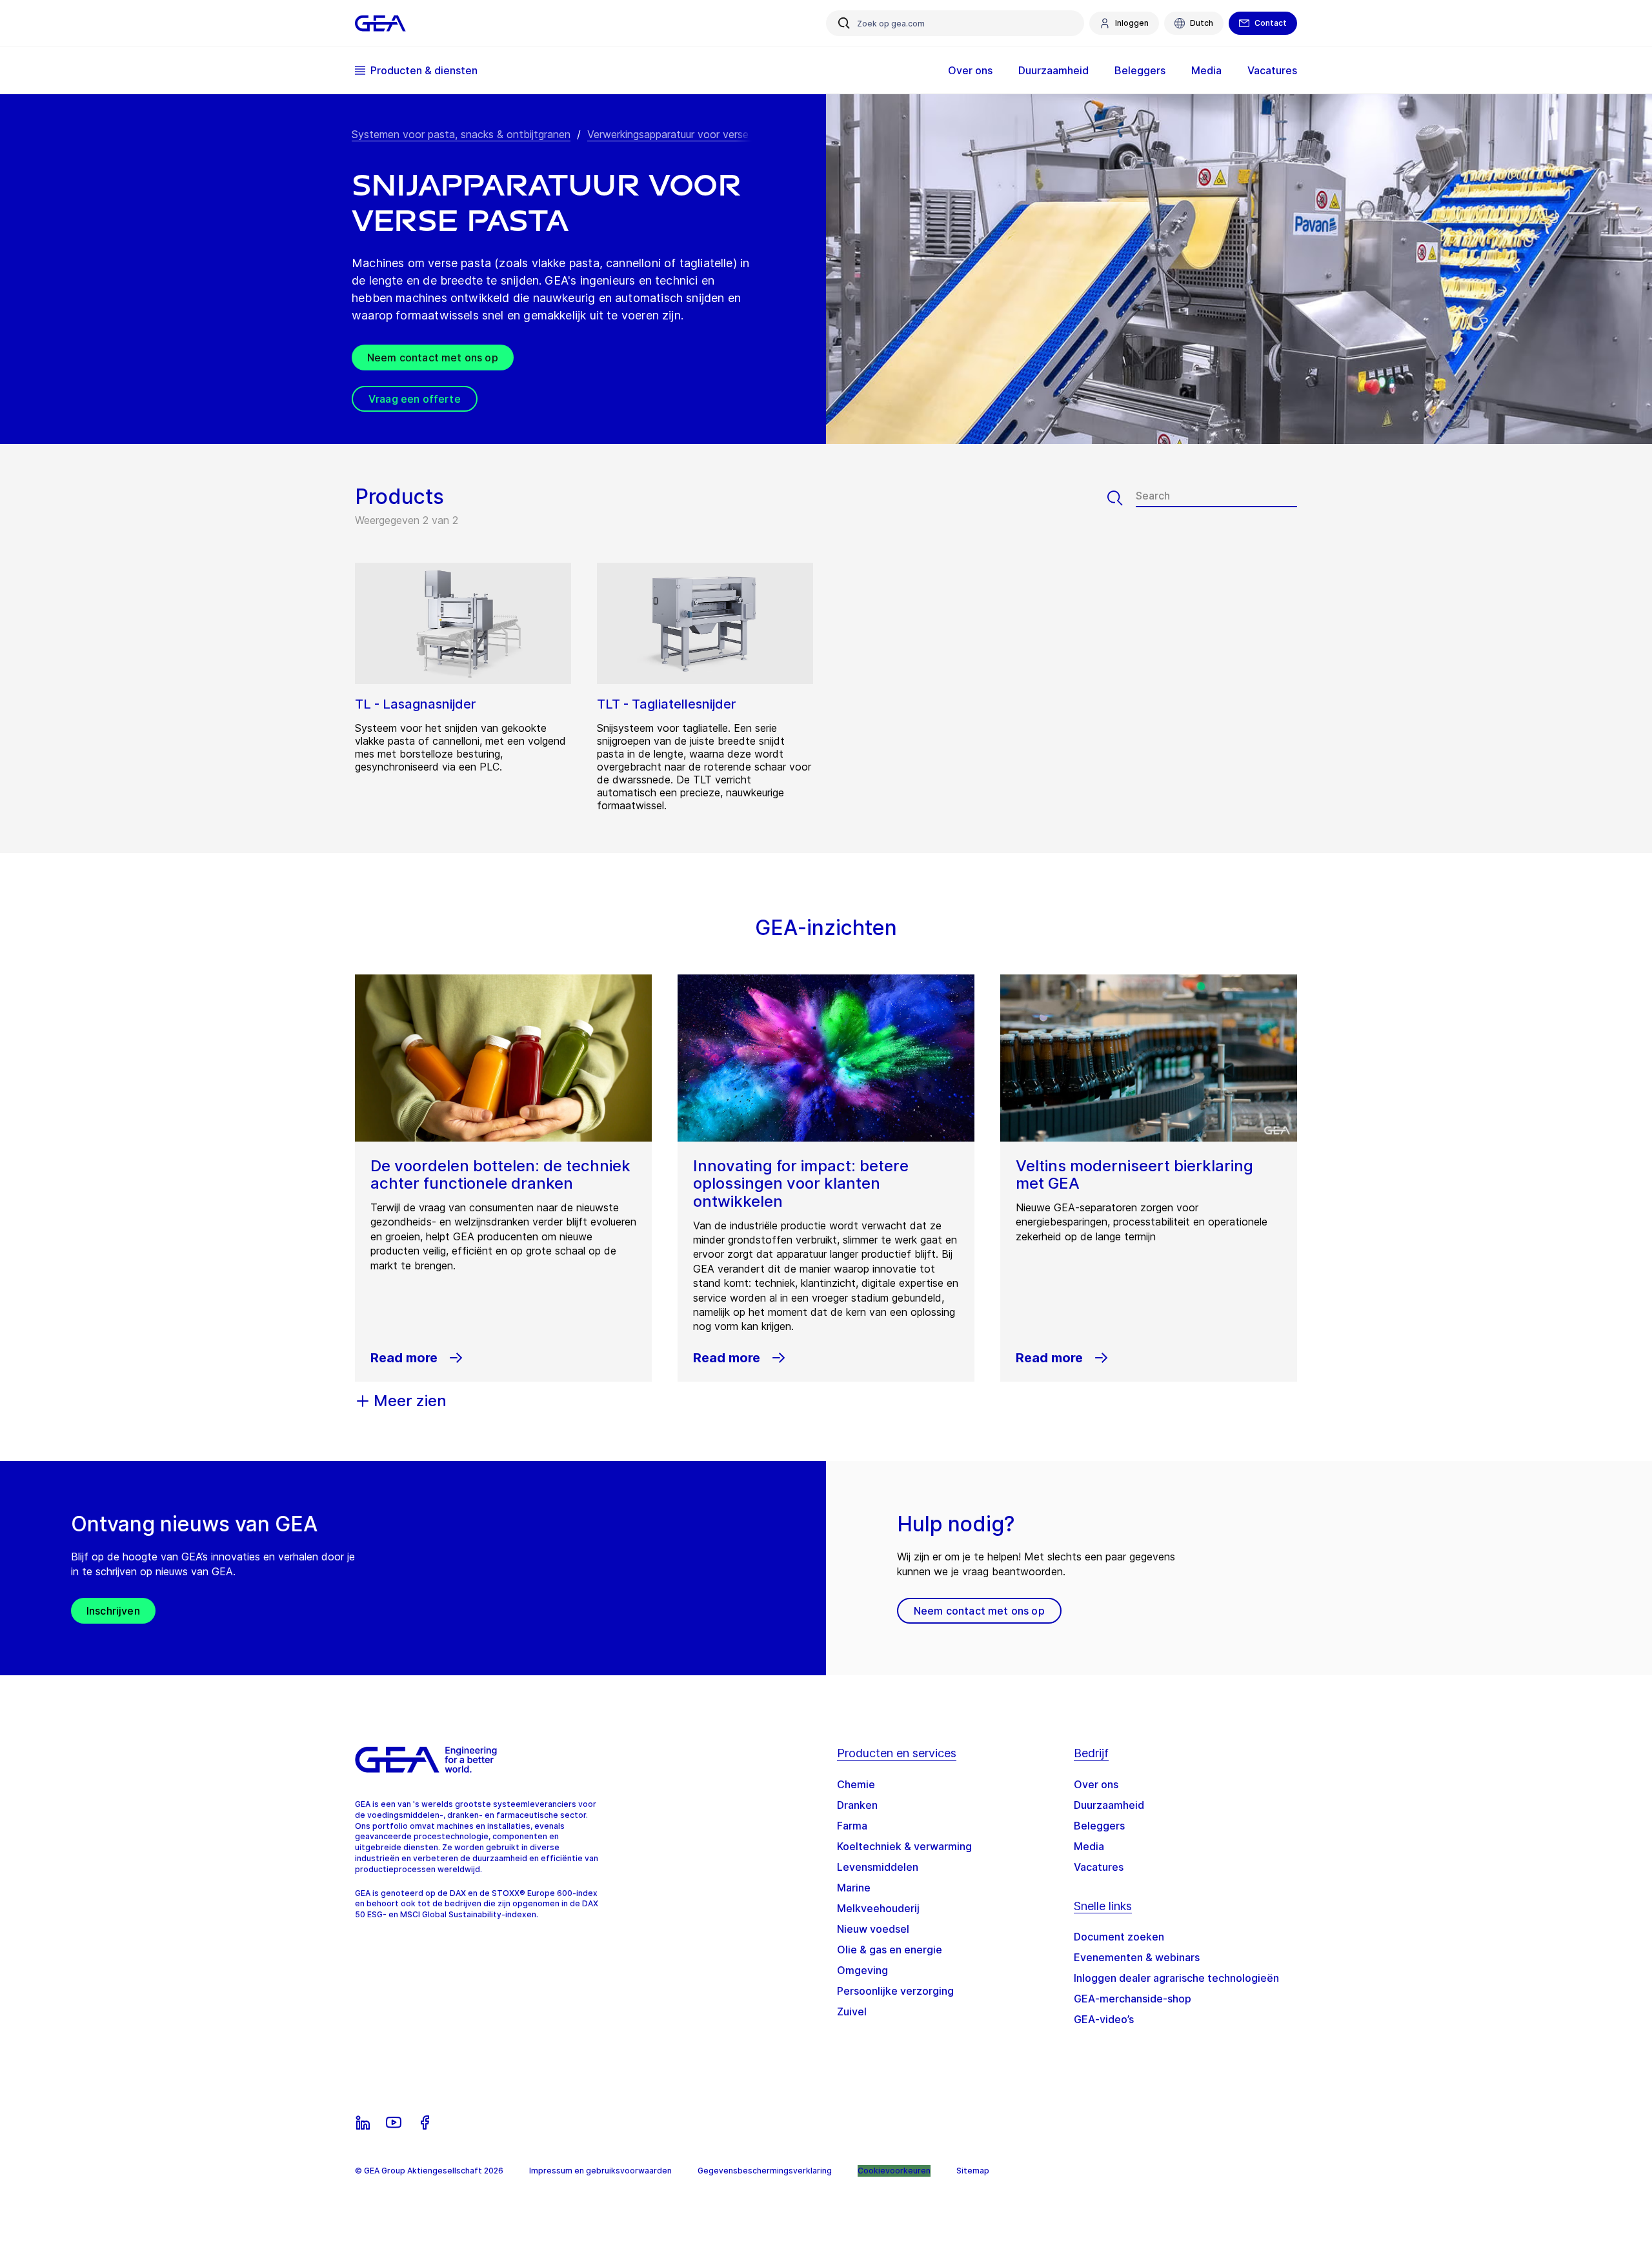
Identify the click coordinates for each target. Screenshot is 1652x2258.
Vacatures (1099, 1867)
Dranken (857, 1805)
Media (1089, 1846)
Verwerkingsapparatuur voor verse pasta (683, 134)
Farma (852, 1826)
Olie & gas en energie (890, 1950)
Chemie (856, 1784)
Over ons (1096, 1784)
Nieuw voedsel (873, 1929)
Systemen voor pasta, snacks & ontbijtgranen (461, 134)
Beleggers (1099, 1826)
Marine (854, 1888)
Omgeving (862, 1970)
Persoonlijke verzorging (895, 1991)
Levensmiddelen (878, 1867)
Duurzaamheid (1109, 1805)
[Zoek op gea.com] (844, 23)
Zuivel (852, 2011)
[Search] (1122, 498)
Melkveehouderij (878, 1908)
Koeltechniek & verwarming (904, 1846)
